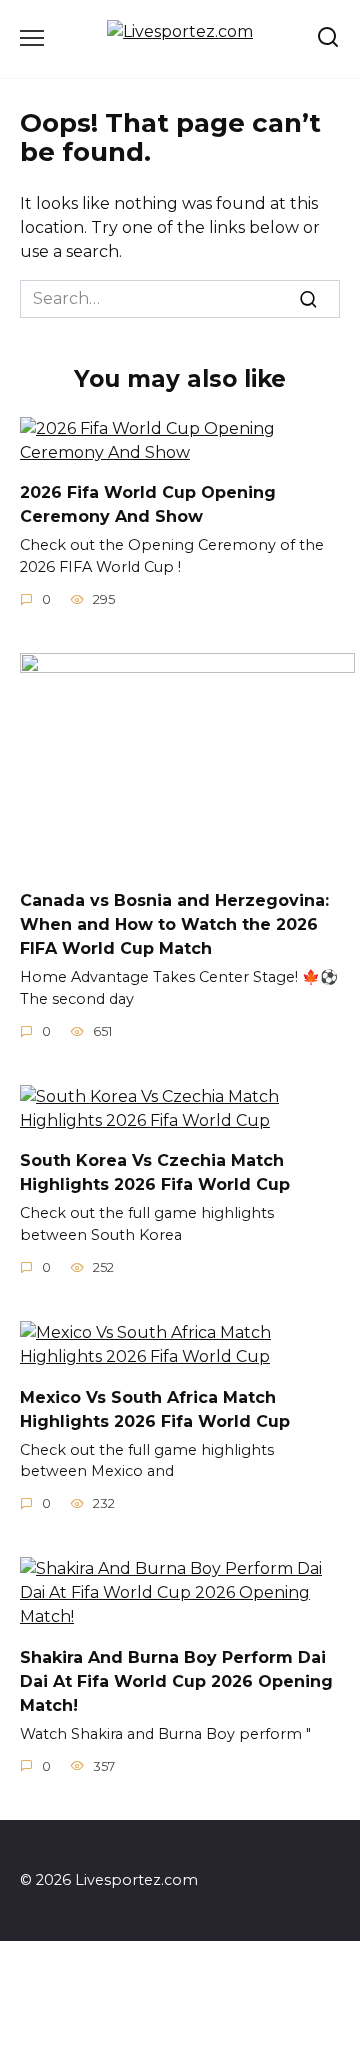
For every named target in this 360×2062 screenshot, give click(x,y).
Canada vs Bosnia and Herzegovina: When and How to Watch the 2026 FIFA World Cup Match (174, 924)
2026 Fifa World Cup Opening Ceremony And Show (148, 504)
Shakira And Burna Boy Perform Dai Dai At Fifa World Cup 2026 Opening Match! (176, 1680)
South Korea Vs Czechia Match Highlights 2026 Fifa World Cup (155, 1172)
